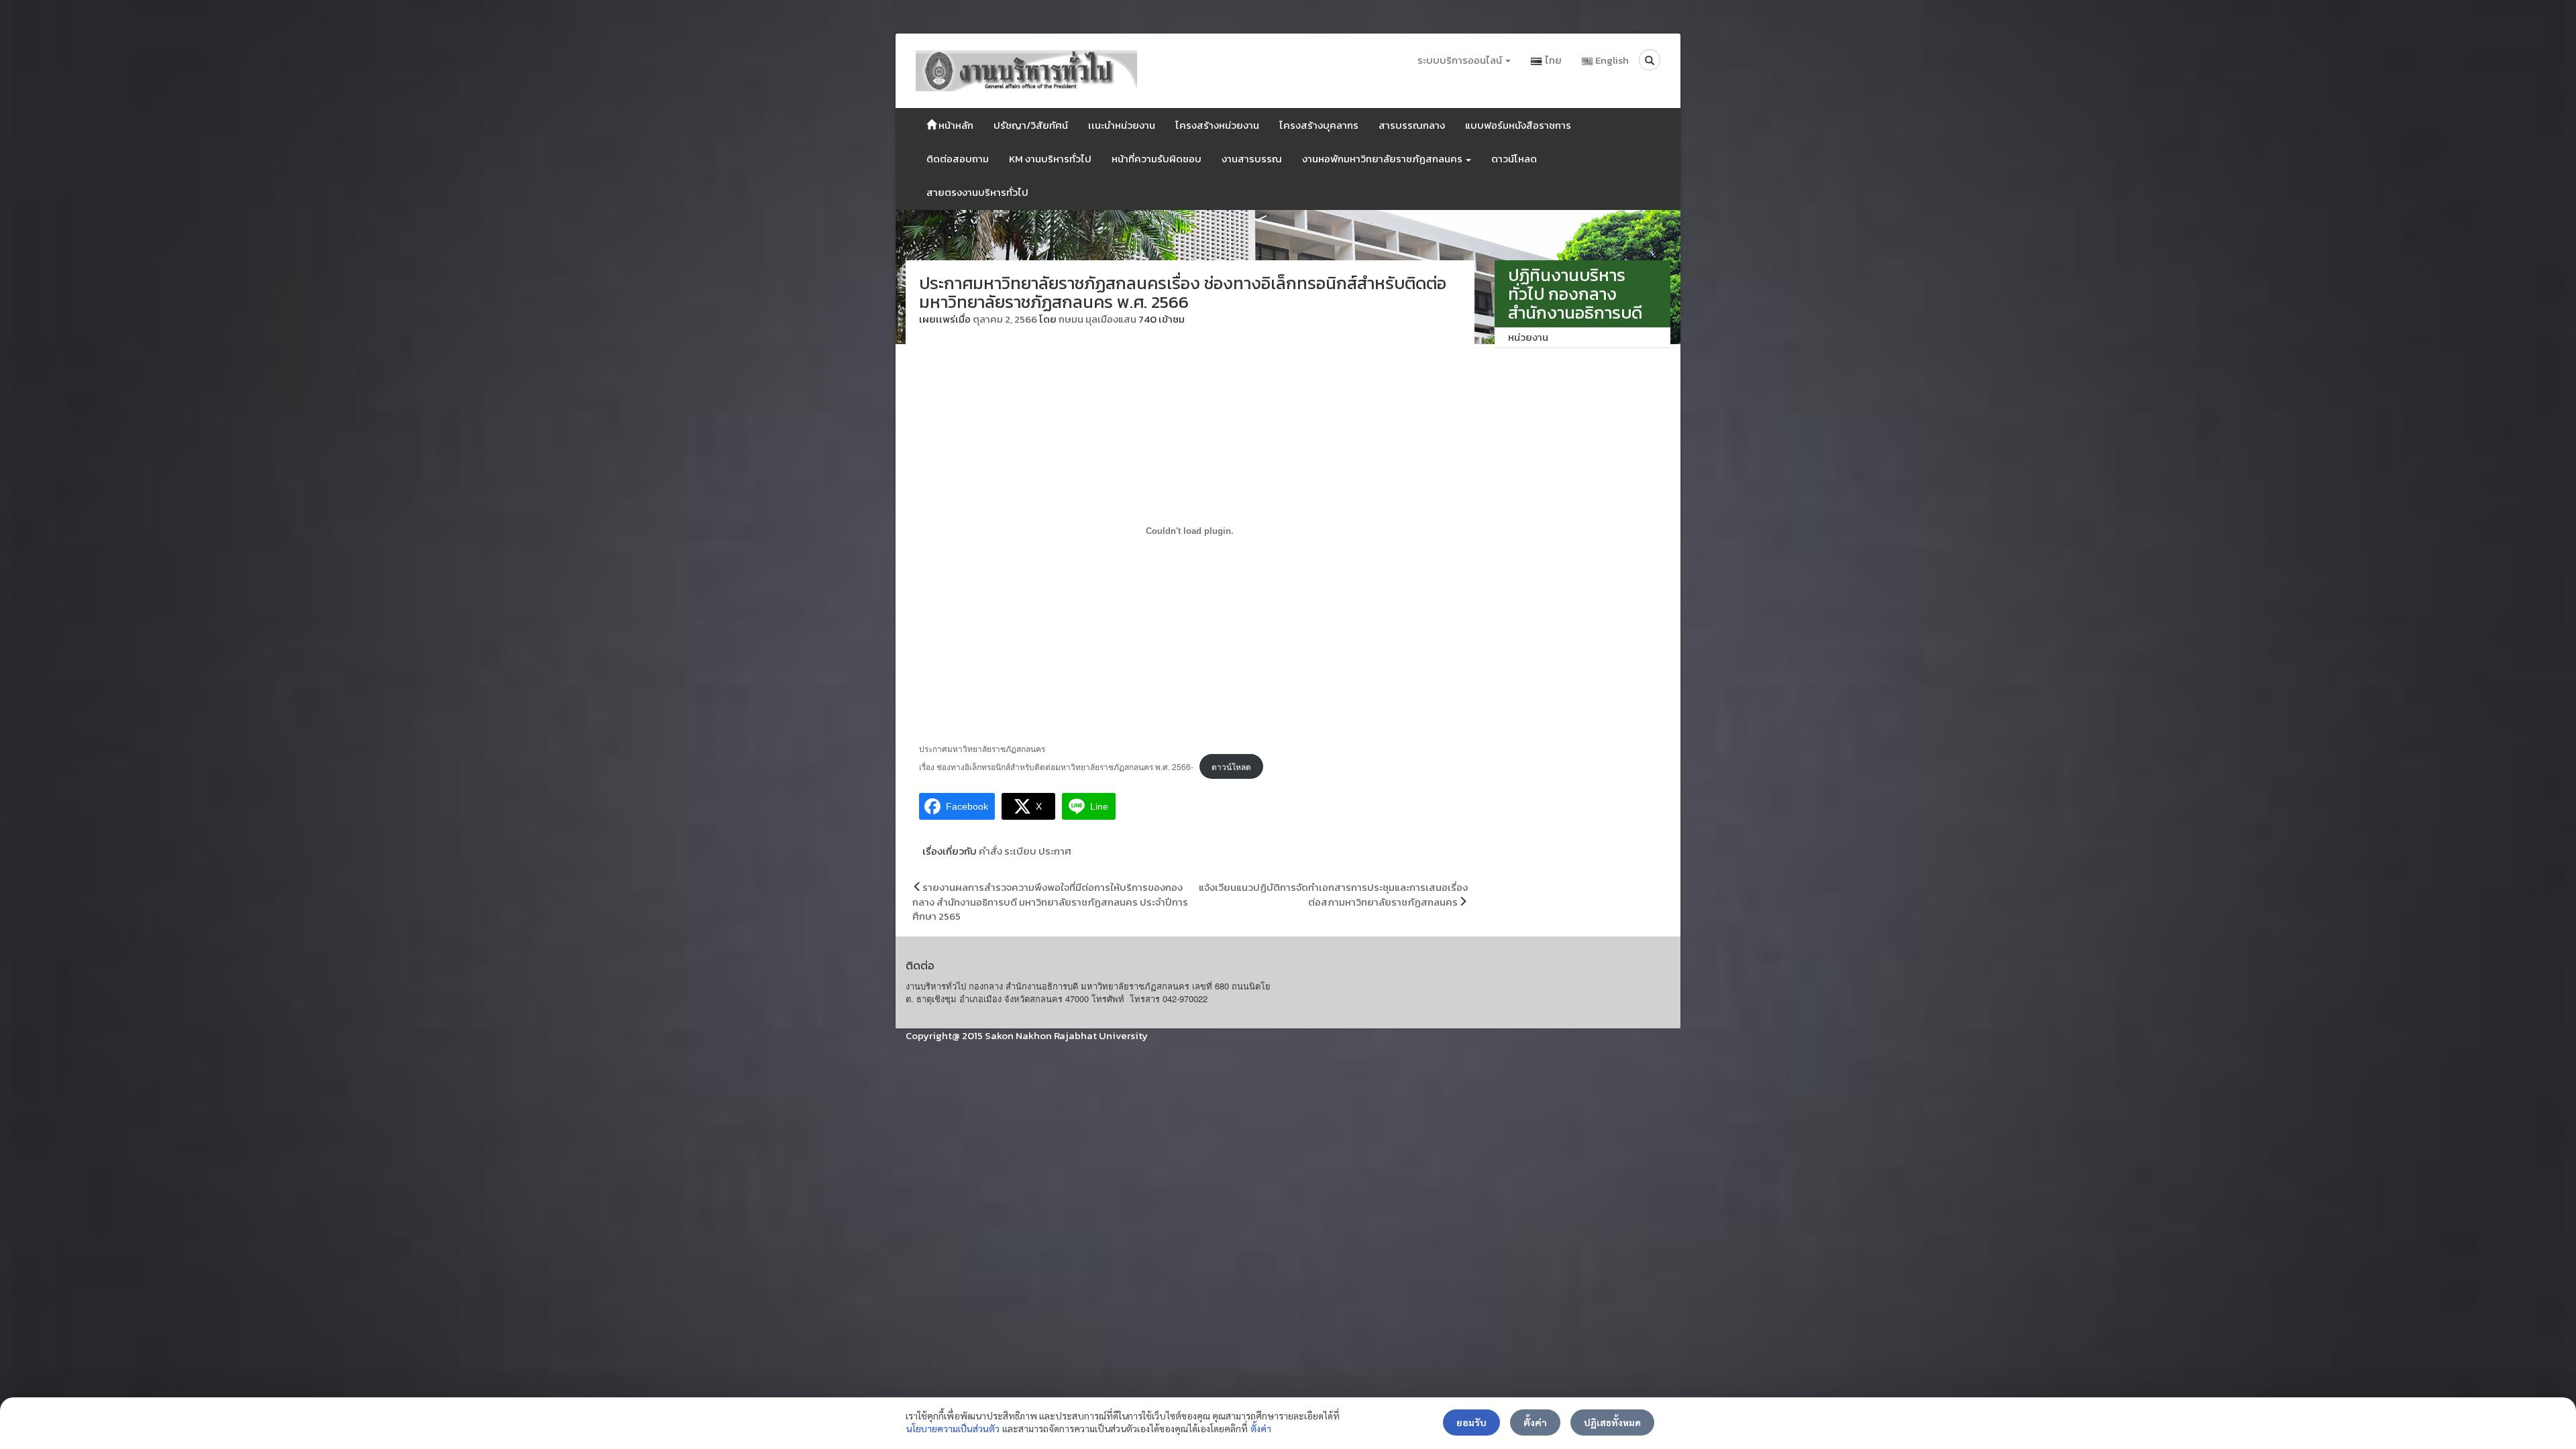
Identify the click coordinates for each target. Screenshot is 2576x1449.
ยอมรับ (1471, 1422)
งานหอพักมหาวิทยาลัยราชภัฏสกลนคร (1383, 159)
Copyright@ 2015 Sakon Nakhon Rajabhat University (1027, 1035)
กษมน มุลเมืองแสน (1097, 319)
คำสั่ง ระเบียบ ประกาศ (1025, 851)
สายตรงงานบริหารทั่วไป (977, 192)
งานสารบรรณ (1252, 159)
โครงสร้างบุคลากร (1319, 125)
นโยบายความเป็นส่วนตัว (953, 1428)
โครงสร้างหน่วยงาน (1217, 125)
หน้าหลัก (955, 125)
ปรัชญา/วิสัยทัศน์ (1031, 125)
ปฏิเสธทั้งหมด (1612, 1422)
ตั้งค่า (1261, 1428)
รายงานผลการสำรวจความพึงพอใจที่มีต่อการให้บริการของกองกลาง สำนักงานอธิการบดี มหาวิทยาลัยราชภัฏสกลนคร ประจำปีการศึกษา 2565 (1050, 902)
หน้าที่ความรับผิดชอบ (1157, 159)
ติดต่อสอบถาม (958, 159)
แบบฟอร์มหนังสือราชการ (1518, 125)
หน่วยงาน (1528, 337)
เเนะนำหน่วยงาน (1122, 125)
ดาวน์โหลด (1514, 159)
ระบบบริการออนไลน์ (1461, 60)
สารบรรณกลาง (1412, 125)
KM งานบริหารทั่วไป (1050, 159)
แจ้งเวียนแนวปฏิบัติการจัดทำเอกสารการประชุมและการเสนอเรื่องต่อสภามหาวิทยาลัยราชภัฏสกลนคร (1333, 894)
